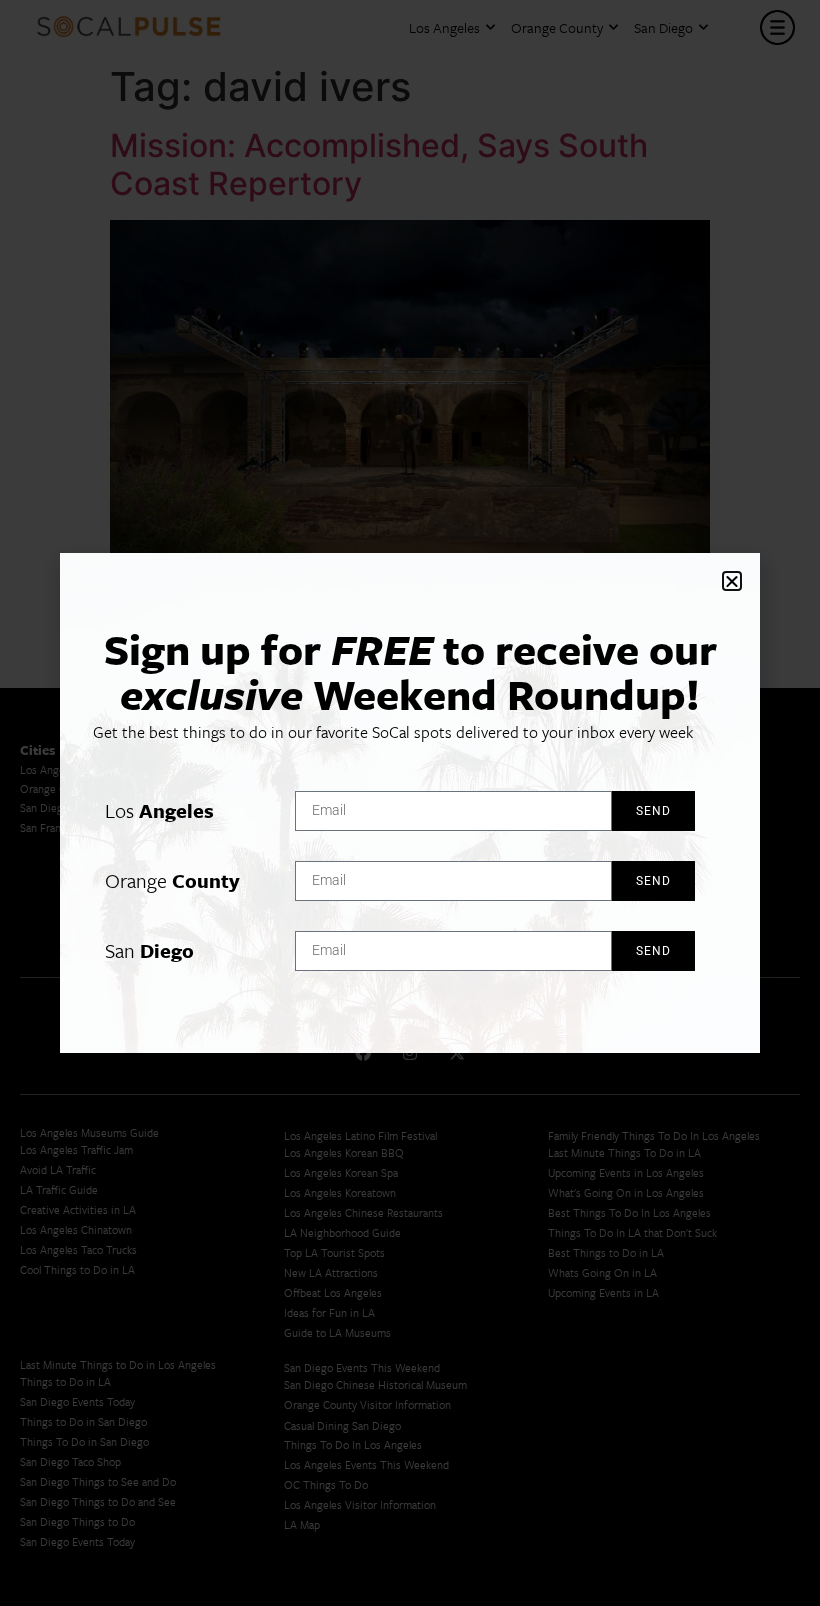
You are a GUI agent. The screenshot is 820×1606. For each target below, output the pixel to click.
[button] (732, 581)
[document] (410, 803)
